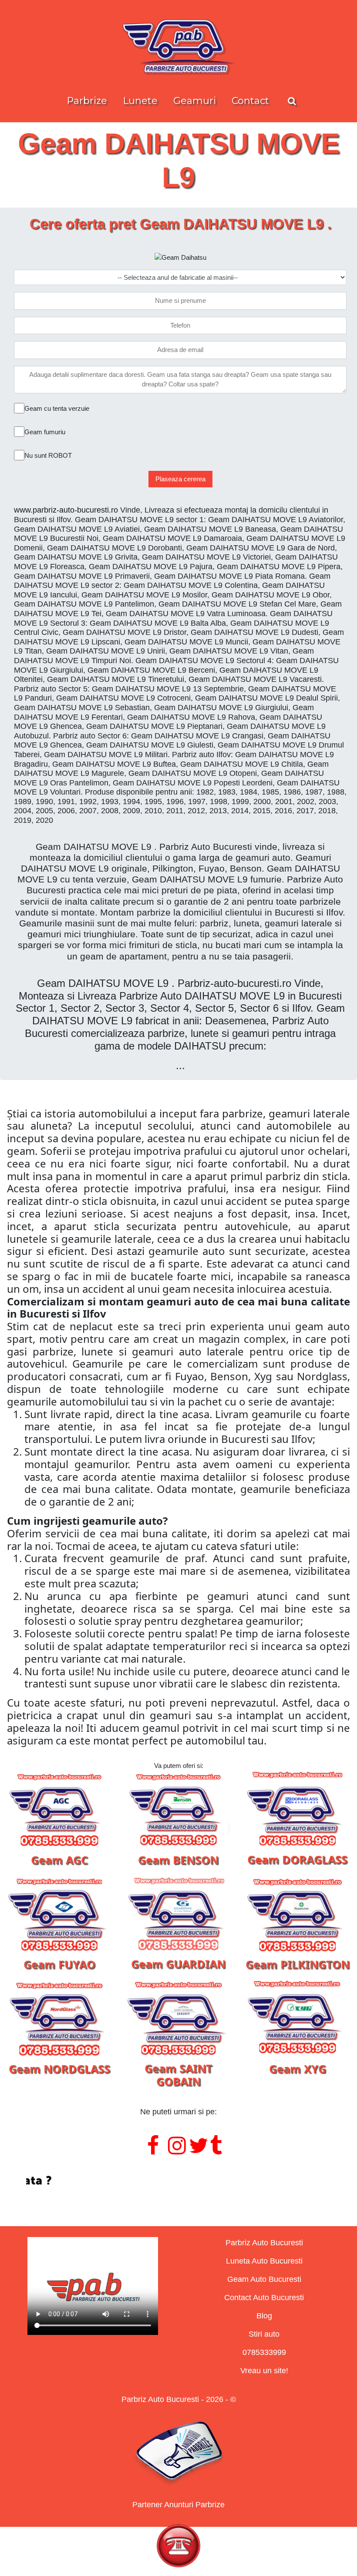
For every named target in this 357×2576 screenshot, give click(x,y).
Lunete (140, 101)
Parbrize (87, 101)
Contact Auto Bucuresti (264, 2298)
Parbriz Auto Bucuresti (264, 2243)
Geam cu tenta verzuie (57, 408)
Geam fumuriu (45, 432)
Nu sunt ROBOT (48, 455)
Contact (250, 101)
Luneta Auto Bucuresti (264, 2261)
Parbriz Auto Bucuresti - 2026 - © (179, 2399)
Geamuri (195, 101)
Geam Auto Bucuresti (264, 2279)
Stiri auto (264, 2334)
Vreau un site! (264, 2371)
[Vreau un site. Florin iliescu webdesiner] (178, 2181)
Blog (264, 2316)
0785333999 (264, 2352)
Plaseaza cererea (180, 479)
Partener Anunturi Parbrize (178, 2505)
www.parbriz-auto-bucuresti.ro (66, 510)
